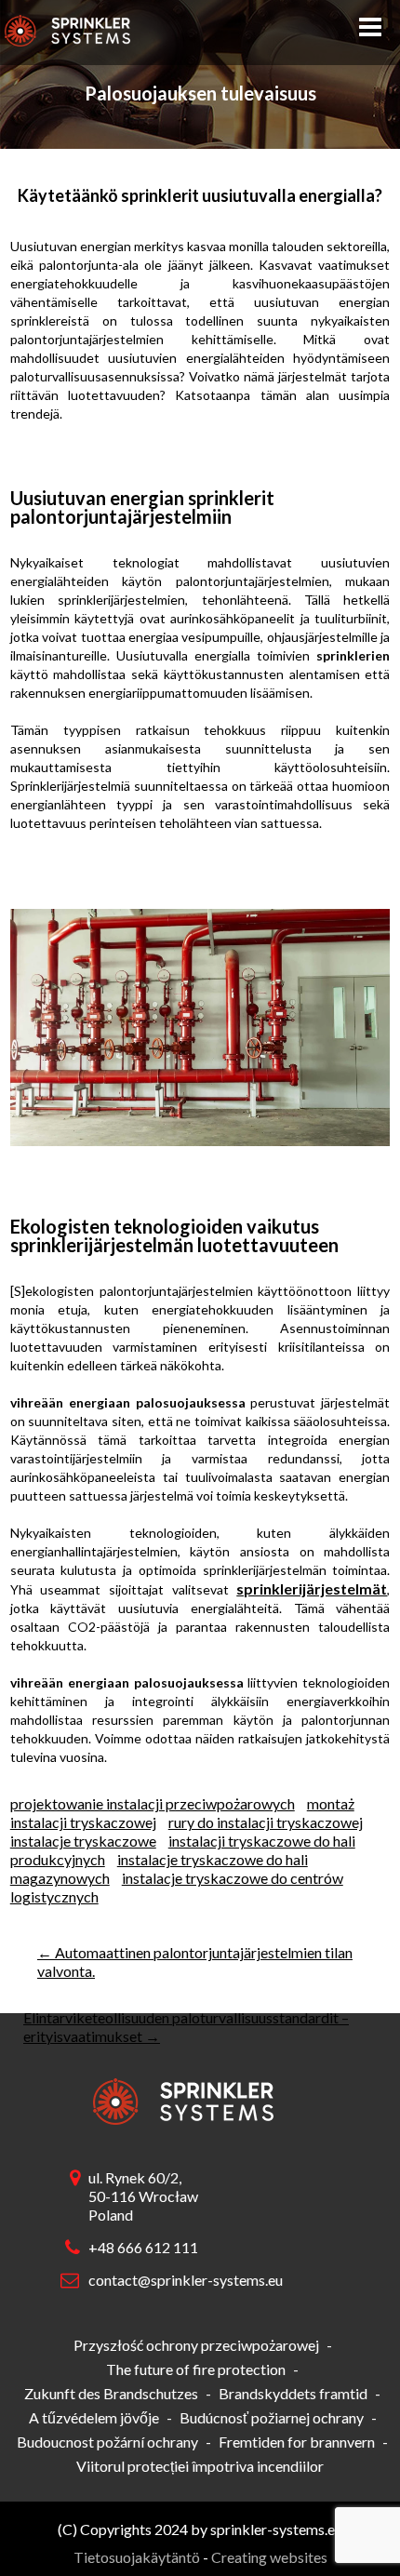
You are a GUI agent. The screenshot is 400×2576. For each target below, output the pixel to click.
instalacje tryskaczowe (83, 1841)
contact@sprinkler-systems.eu (181, 2280)
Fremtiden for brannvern (297, 2442)
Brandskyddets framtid (293, 2393)
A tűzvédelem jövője (94, 2417)
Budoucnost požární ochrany (107, 2442)
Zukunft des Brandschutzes (111, 2393)
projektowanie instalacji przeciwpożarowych (153, 1803)
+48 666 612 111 (143, 2247)
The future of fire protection (196, 2369)
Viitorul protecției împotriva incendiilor (200, 2466)
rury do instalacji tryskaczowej (266, 1822)
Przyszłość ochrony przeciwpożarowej (196, 2345)
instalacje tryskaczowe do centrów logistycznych (177, 1887)
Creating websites (269, 2557)
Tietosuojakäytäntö (137, 2557)
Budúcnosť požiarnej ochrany (272, 2417)
